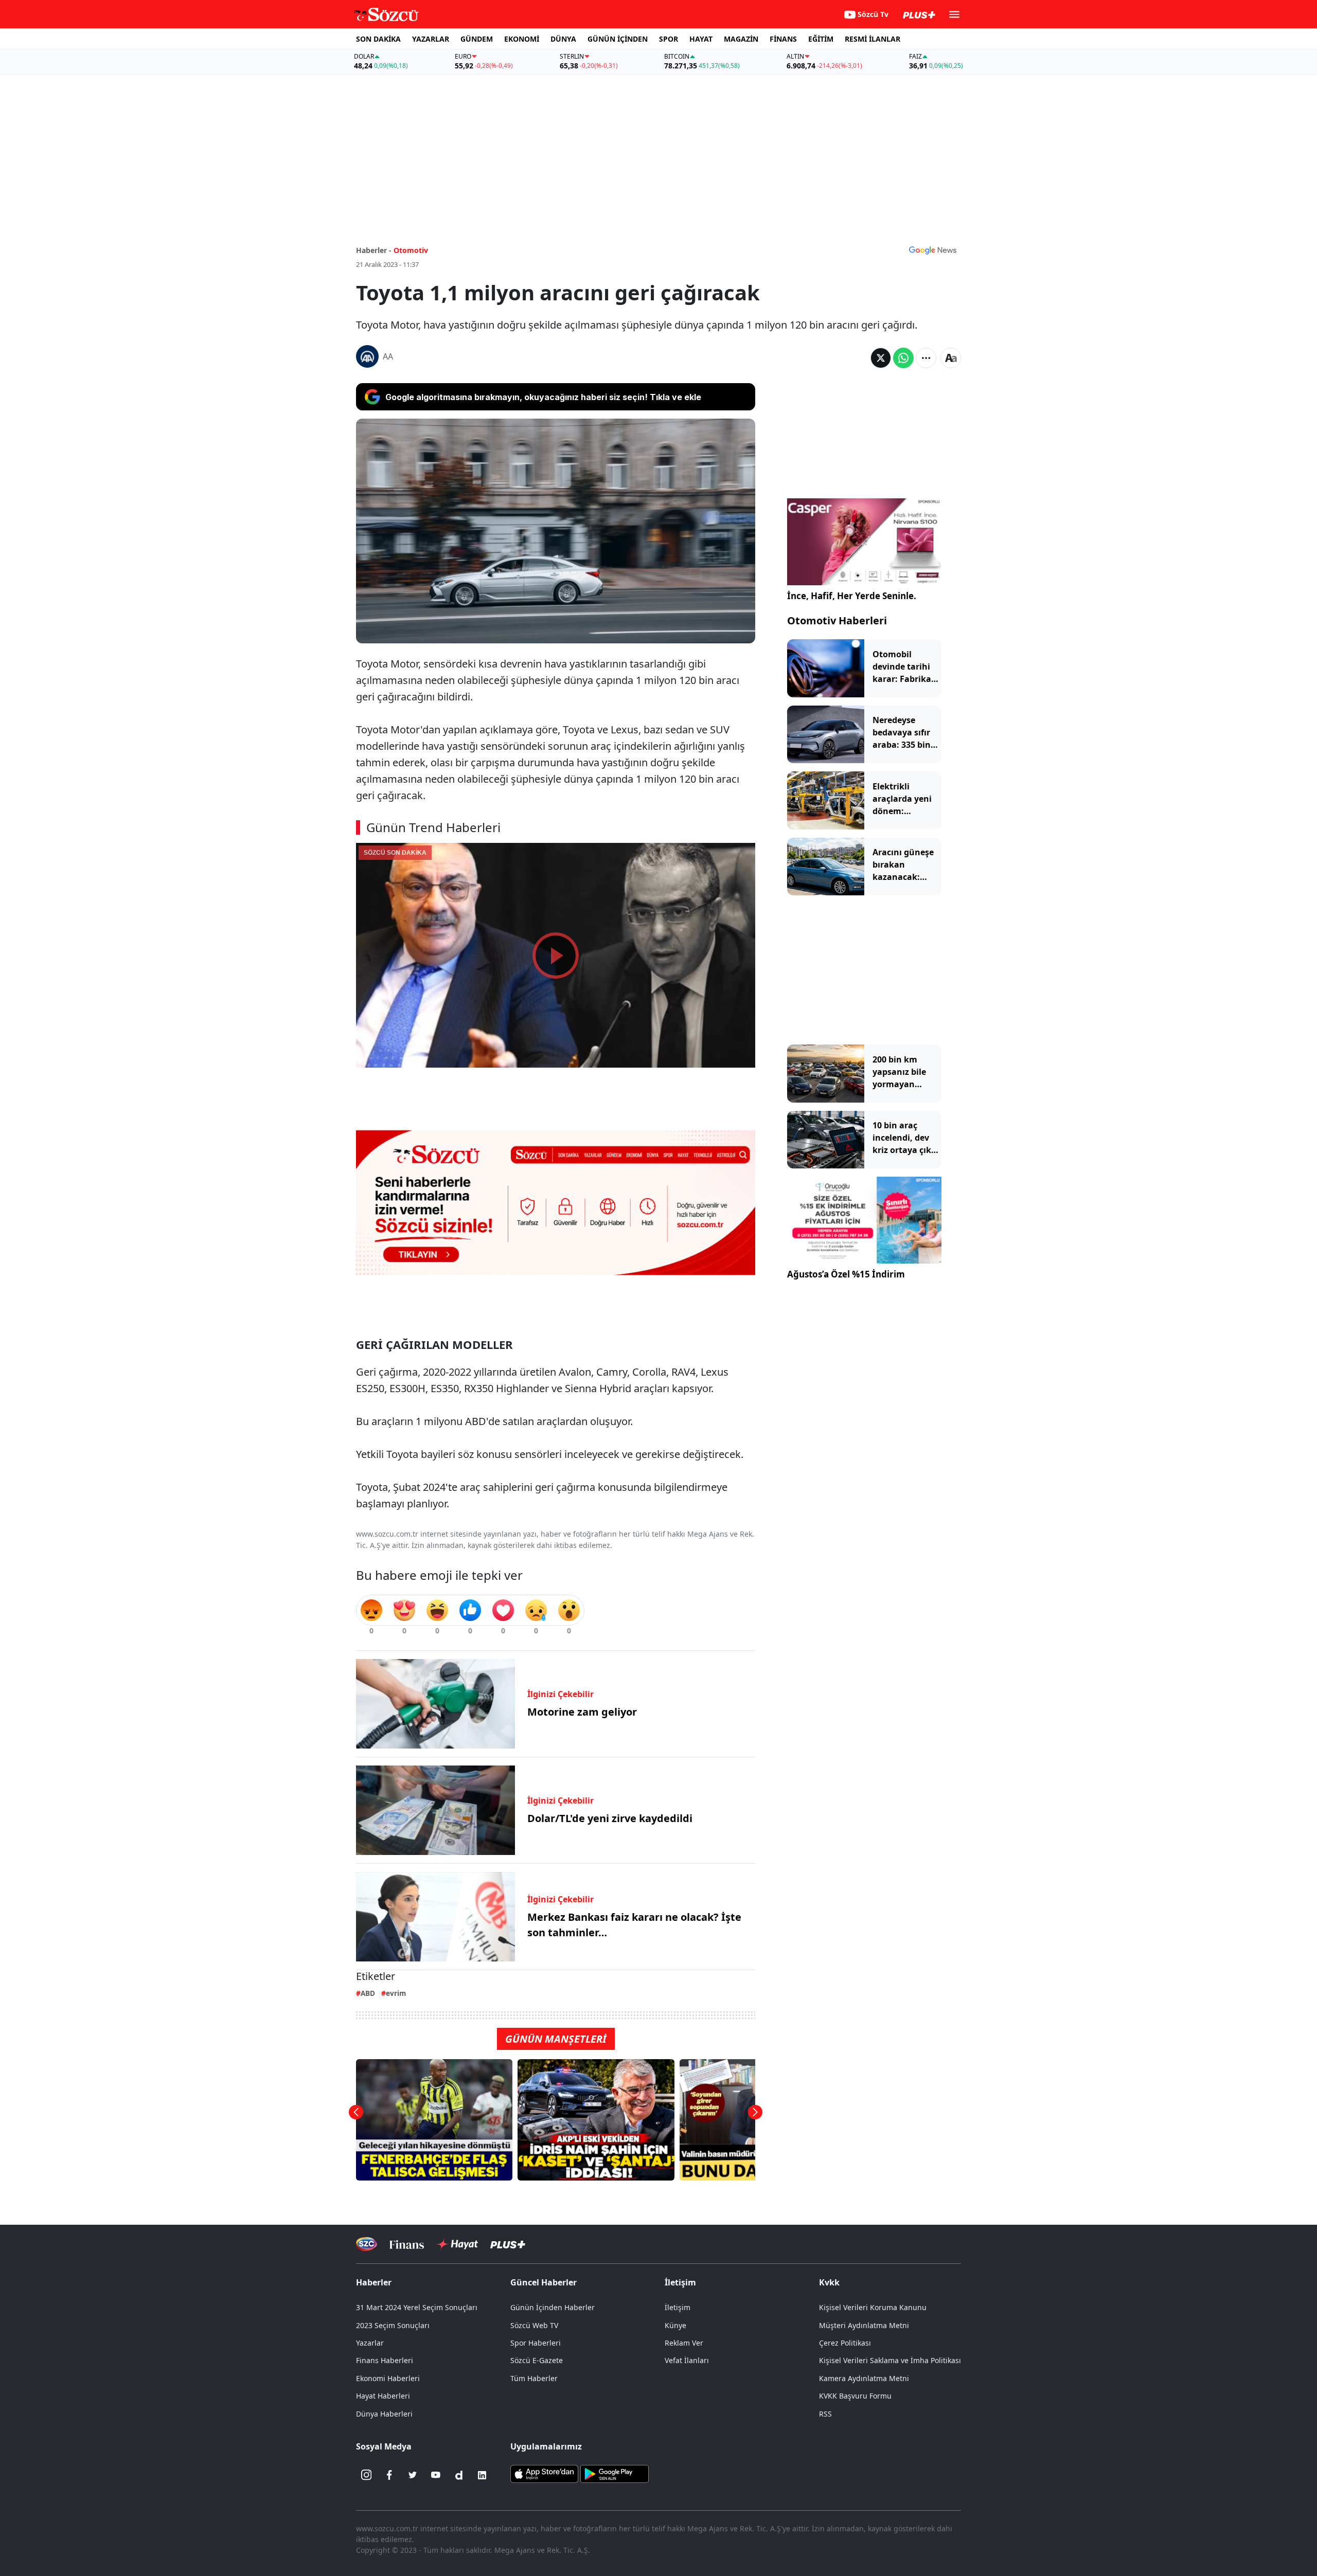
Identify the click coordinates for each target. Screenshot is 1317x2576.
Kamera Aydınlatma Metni (864, 2378)
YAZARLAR (431, 39)
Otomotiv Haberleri (837, 620)
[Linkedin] (482, 2475)
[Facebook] (389, 2475)
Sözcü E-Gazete (537, 2360)
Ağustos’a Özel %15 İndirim (846, 1274)
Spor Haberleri (536, 2343)
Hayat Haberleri (383, 2396)
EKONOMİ (522, 39)
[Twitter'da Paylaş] (881, 358)
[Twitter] (413, 2475)
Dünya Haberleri (384, 2414)
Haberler (374, 2282)
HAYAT (701, 39)
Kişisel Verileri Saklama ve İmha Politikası (890, 2360)
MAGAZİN (741, 39)
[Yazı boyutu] (951, 358)
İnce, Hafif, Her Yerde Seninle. (852, 596)
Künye (675, 2325)
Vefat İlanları (687, 2360)
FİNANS (783, 39)
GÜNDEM (477, 39)
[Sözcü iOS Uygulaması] (544, 2473)
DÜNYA (563, 39)
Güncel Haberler (544, 2282)
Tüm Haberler (534, 2378)
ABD (368, 1993)
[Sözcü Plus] (508, 2244)
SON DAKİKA (378, 39)
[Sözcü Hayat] (457, 2244)
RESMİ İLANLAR (873, 39)
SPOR (669, 39)
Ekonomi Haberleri (388, 2378)
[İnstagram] (366, 2475)
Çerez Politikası (845, 2343)
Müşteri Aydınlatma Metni (864, 2325)
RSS (825, 2414)
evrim (396, 1993)
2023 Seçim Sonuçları (393, 2325)
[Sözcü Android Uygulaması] (614, 2473)
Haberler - (374, 250)
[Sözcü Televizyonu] (367, 2244)
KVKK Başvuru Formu (855, 2396)
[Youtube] (436, 2475)
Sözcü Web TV (534, 2325)
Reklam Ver (684, 2343)
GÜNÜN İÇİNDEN (618, 39)
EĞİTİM (821, 39)
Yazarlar (370, 2343)
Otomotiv (411, 250)
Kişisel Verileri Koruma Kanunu (873, 2307)
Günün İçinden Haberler (553, 2307)
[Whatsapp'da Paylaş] (903, 358)
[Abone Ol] (933, 250)
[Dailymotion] (459, 2475)
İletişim (678, 2307)
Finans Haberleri (385, 2360)
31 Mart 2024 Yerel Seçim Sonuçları (417, 2307)
